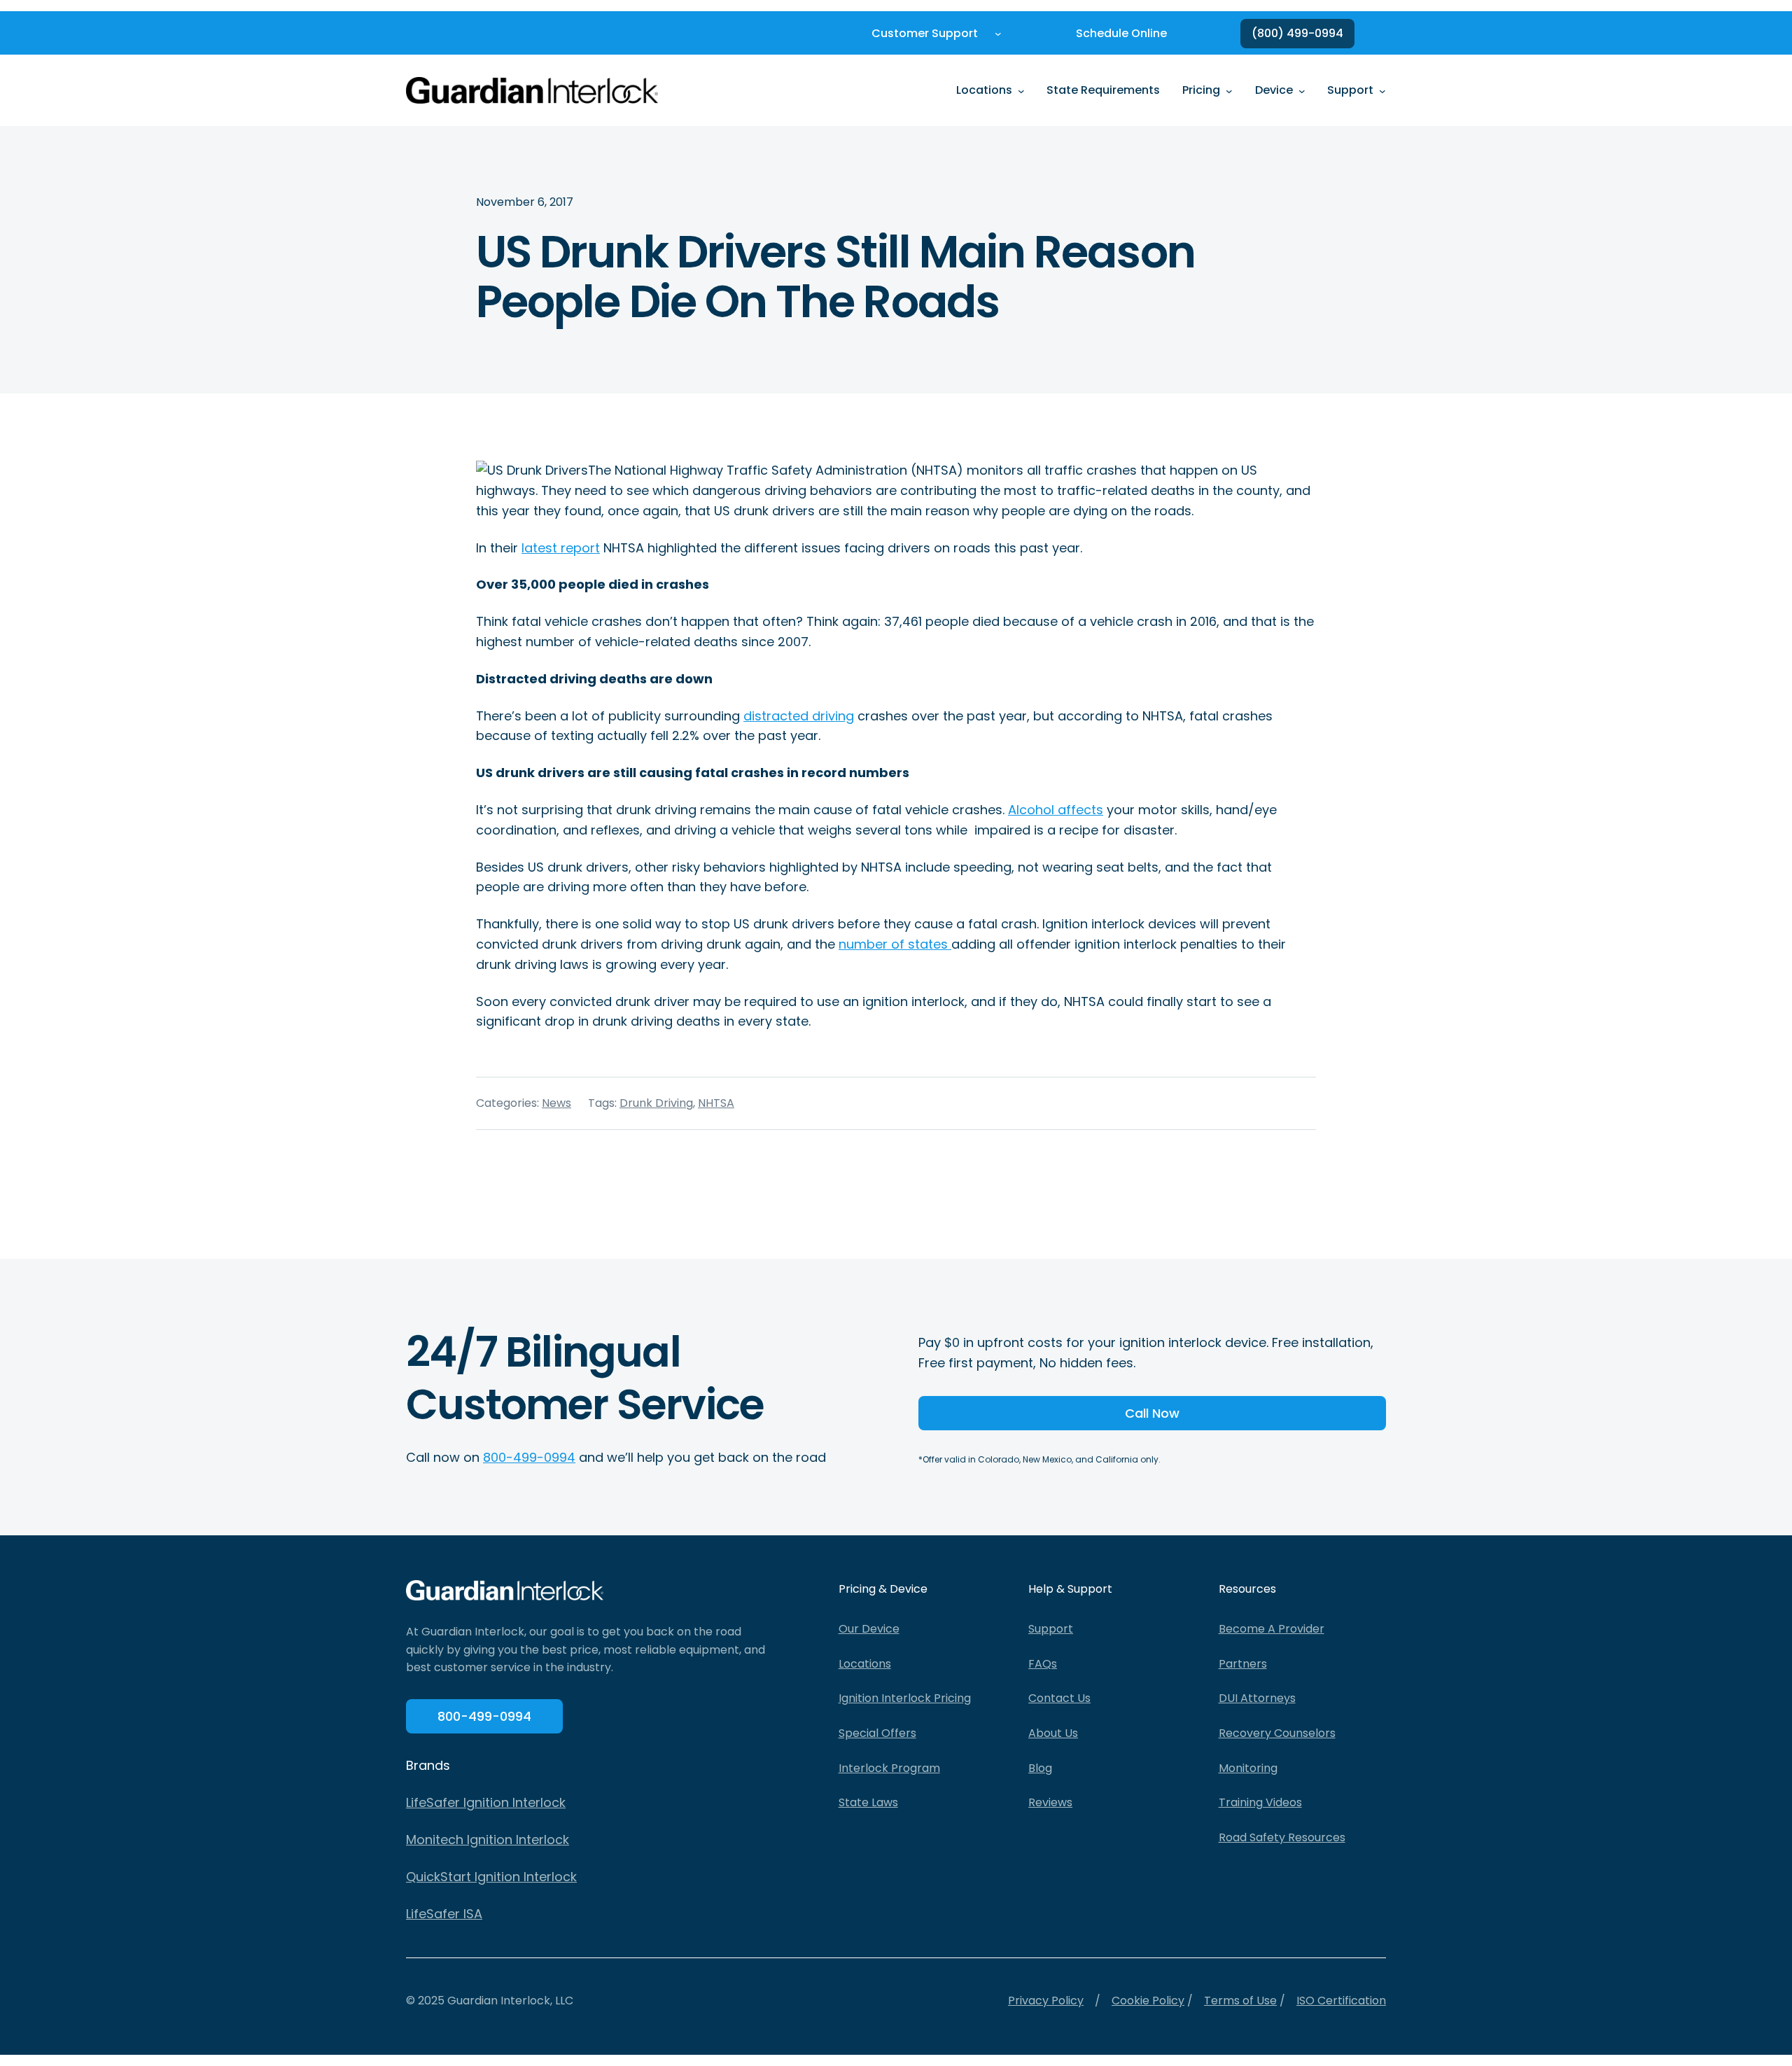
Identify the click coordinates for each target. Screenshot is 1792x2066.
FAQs (1043, 1664)
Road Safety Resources (1282, 1837)
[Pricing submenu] (1229, 90)
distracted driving (799, 716)
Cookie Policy (1148, 2001)
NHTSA (716, 1103)
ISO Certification (1341, 2001)
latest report (561, 548)
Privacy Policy (1046, 2001)
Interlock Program (889, 1768)
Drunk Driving (656, 1103)
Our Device (869, 1629)
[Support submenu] (1382, 90)
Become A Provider (1272, 1629)
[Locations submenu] (1021, 90)
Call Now (1152, 1413)
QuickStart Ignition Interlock (491, 1877)
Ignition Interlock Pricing (905, 1698)
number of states (895, 944)
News (556, 1103)
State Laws (868, 1802)
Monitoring (1248, 1768)
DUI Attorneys (1257, 1698)
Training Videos (1260, 1802)
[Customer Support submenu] (998, 34)
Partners (1243, 1664)
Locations (865, 1664)
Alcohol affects (1056, 810)
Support (1051, 1629)
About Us (1053, 1733)
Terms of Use (1240, 2001)
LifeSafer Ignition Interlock (486, 1802)
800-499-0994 (529, 1457)
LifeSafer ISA (444, 1914)
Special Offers (877, 1733)
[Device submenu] (1302, 90)
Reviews (1050, 1802)
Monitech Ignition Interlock (488, 1840)
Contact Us (1059, 1698)
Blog (1040, 1768)
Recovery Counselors (1277, 1733)
